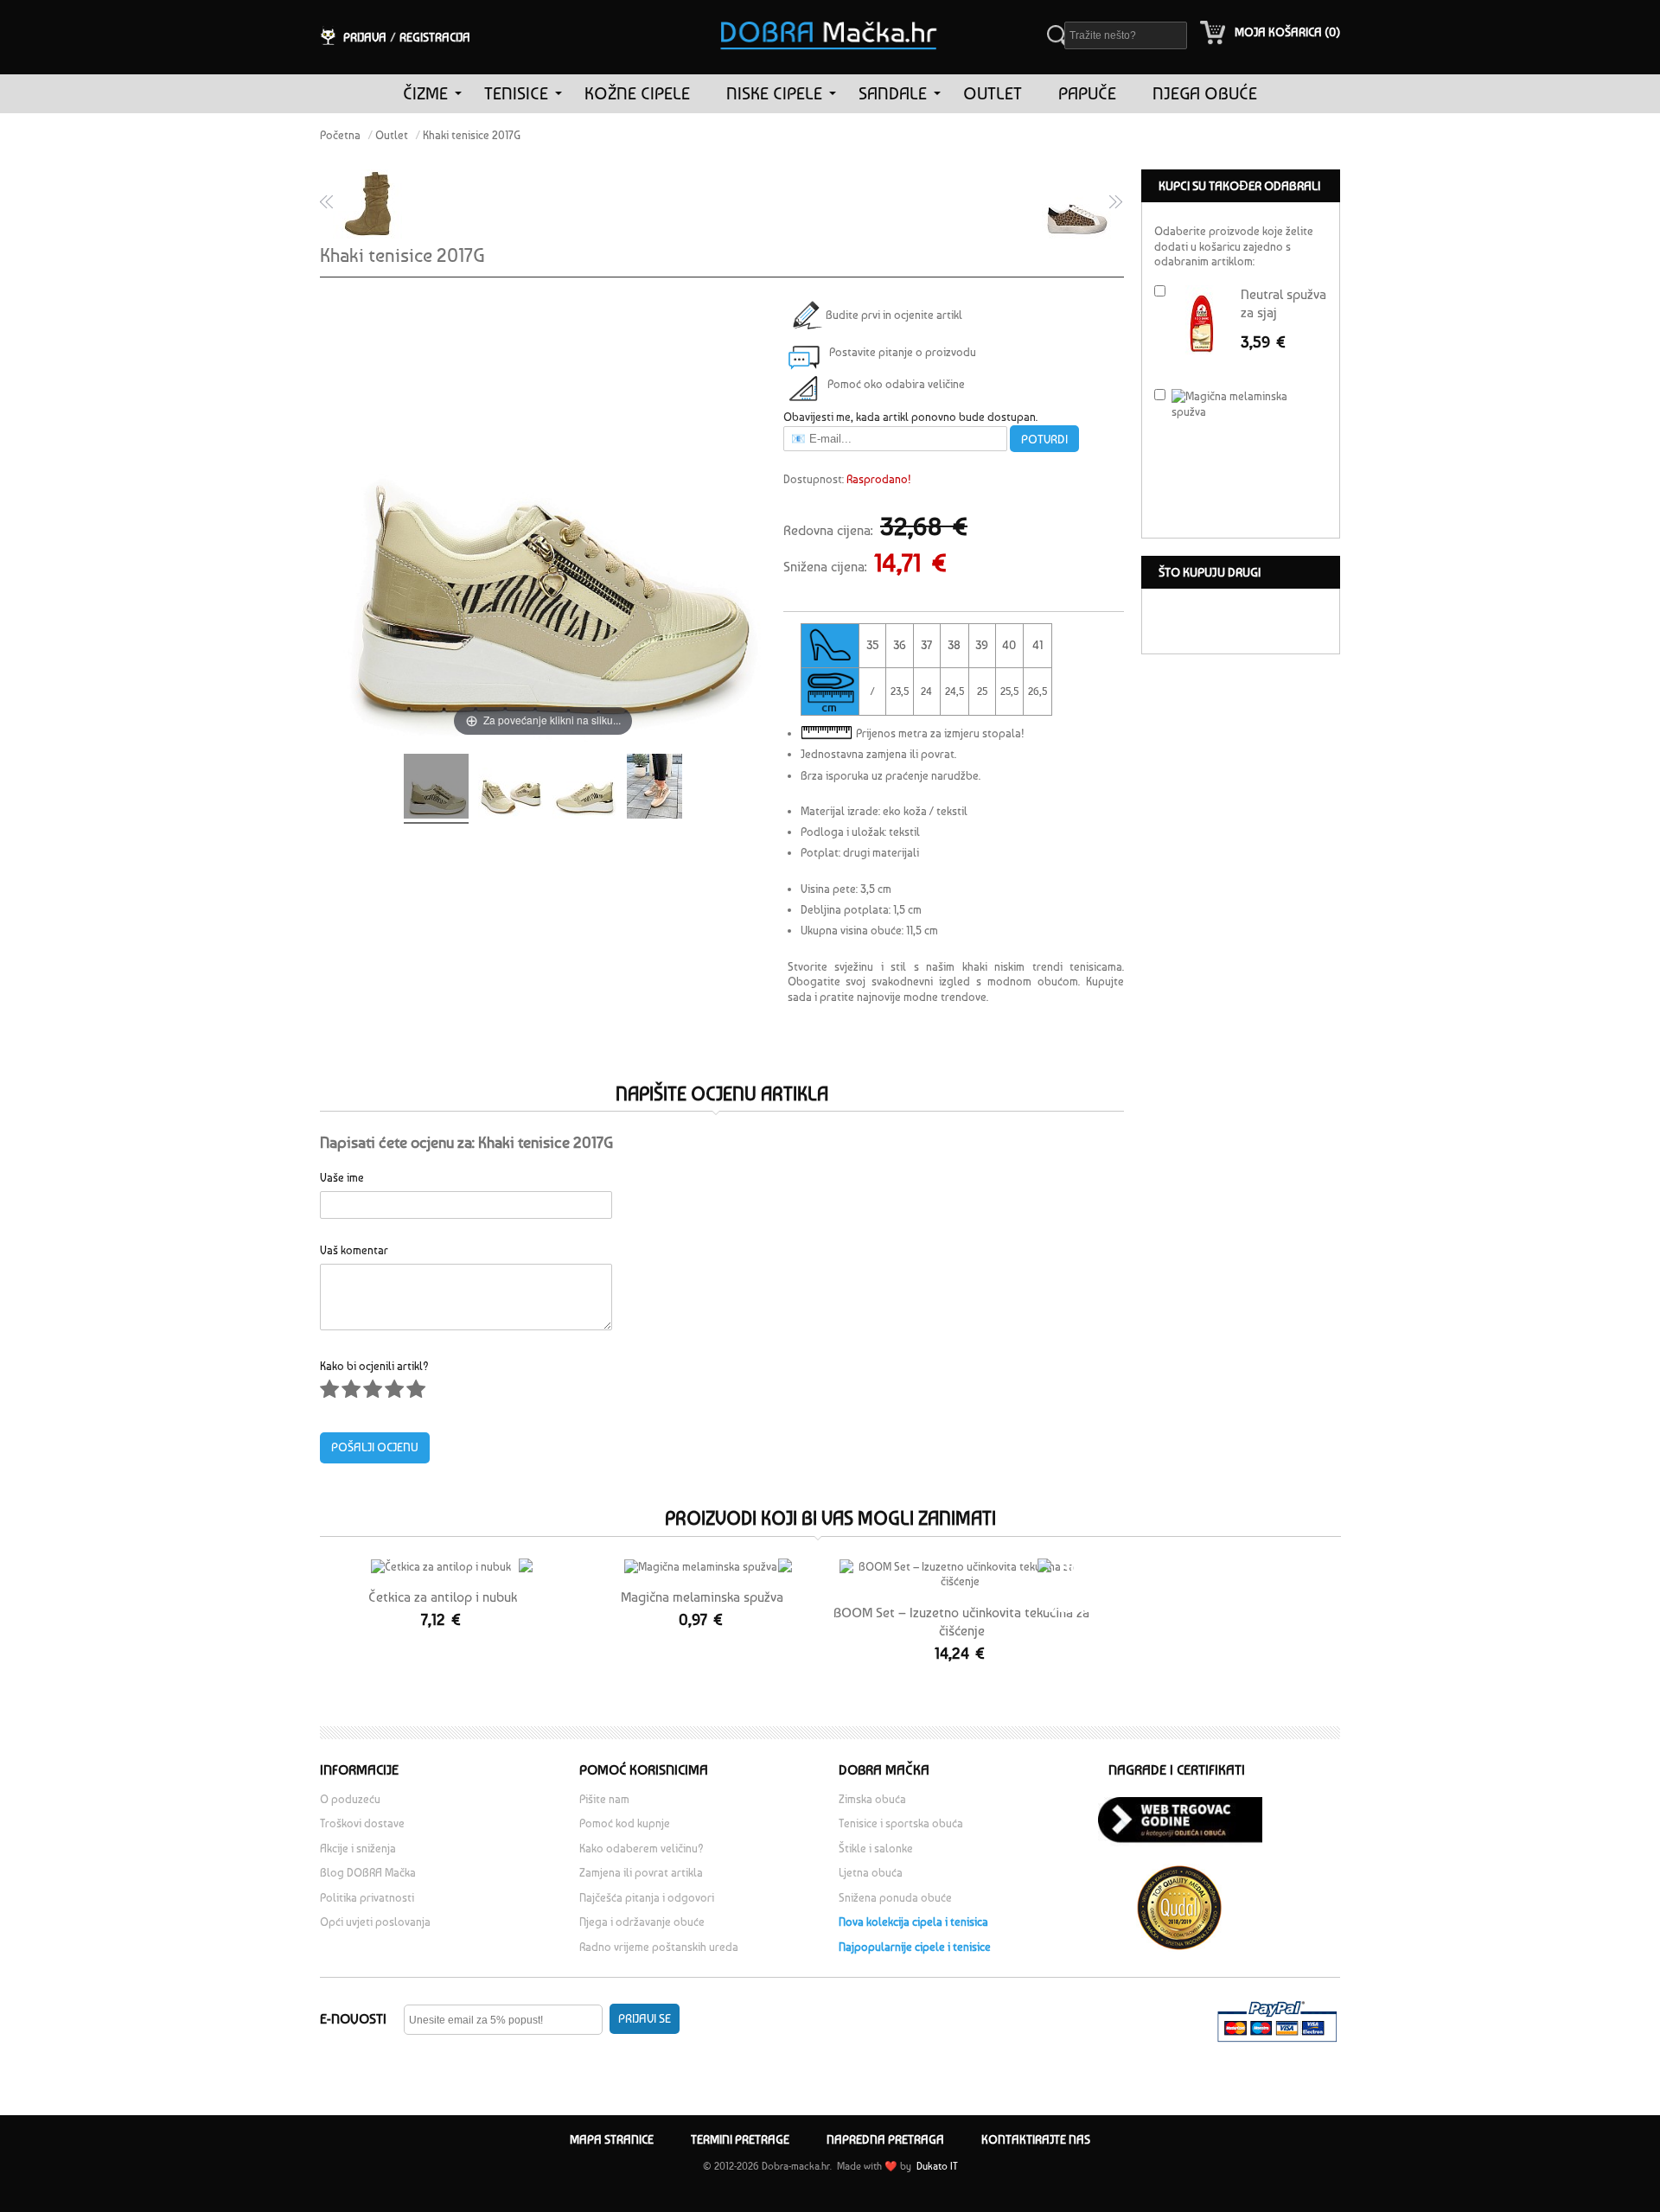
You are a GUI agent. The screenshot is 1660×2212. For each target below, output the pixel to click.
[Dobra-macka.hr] (830, 12)
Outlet (392, 135)
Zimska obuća (872, 1799)
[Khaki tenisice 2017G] (436, 789)
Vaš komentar (354, 1249)
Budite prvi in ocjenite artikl (891, 315)
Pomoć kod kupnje (625, 1823)
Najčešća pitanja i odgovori (647, 1898)
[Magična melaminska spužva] (700, 1567)
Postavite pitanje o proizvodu (903, 352)
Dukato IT (936, 2166)
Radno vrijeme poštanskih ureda (660, 1947)
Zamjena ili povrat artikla (641, 1873)
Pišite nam (604, 1799)
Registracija (435, 37)
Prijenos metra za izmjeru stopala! (940, 733)
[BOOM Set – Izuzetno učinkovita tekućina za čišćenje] (960, 1575)
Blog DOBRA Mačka (368, 1873)
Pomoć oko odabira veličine (896, 384)
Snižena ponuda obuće (895, 1898)
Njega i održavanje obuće (642, 1922)
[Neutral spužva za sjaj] (1202, 324)
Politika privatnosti (367, 1898)
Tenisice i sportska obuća (901, 1823)
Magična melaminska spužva (702, 1597)
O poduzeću (350, 1799)
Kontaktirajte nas (1036, 2139)
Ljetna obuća (871, 1873)
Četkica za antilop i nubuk (443, 1597)
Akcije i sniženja (358, 1849)
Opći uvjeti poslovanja (375, 1922)
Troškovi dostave (362, 1823)
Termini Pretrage (740, 2139)
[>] (458, 94)
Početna (340, 135)
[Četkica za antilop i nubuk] (441, 1567)
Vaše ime (342, 1177)
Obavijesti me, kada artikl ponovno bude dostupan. (910, 417)
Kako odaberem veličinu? (642, 1849)
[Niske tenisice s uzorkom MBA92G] (1079, 203)
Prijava (365, 37)
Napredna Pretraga (885, 2139)
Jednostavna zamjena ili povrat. (878, 754)
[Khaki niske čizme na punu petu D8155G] (365, 203)
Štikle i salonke (876, 1849)
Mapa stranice (612, 2139)
